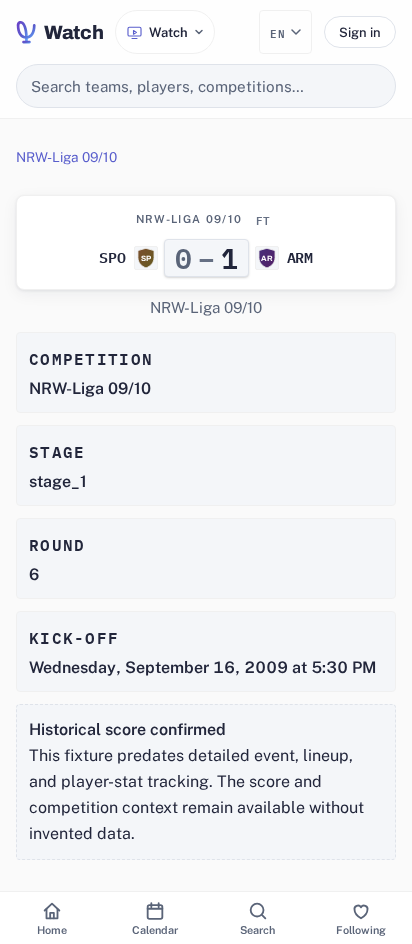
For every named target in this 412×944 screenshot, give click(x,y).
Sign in (360, 32)
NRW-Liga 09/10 (66, 157)
